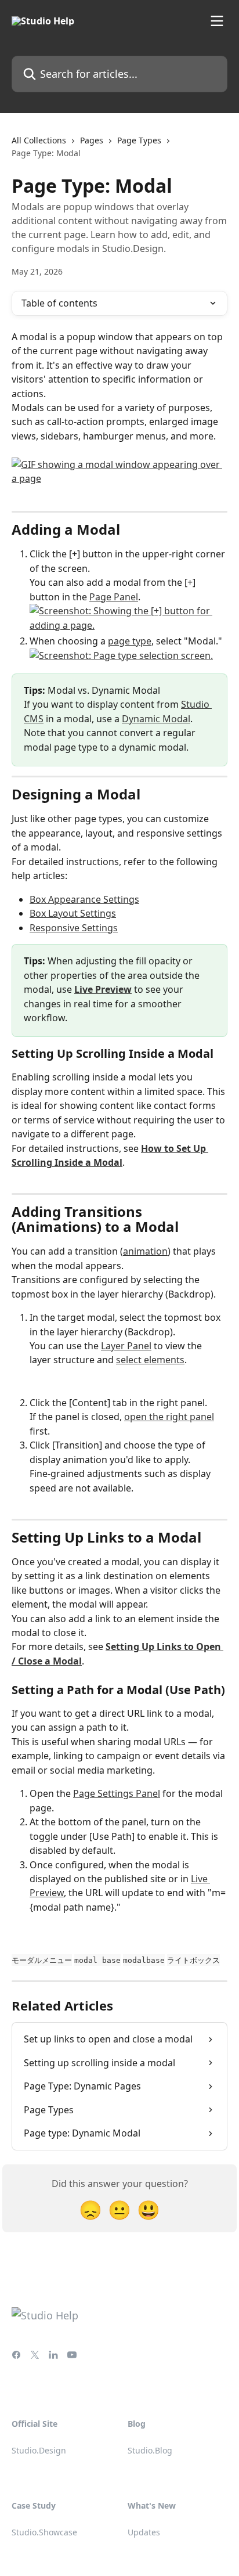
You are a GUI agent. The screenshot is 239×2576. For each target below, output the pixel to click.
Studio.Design (39, 2450)
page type (130, 641)
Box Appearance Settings (84, 899)
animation (145, 1251)
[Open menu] (217, 21)
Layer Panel (126, 1346)
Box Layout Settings (73, 913)
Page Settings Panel (117, 1793)
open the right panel (169, 1417)
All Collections (39, 140)
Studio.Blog (150, 2450)
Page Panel (114, 597)
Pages (92, 140)
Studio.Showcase (44, 2532)
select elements (150, 1360)
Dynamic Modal (156, 719)
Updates (144, 2532)
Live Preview (103, 989)
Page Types (139, 140)
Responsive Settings (74, 928)
